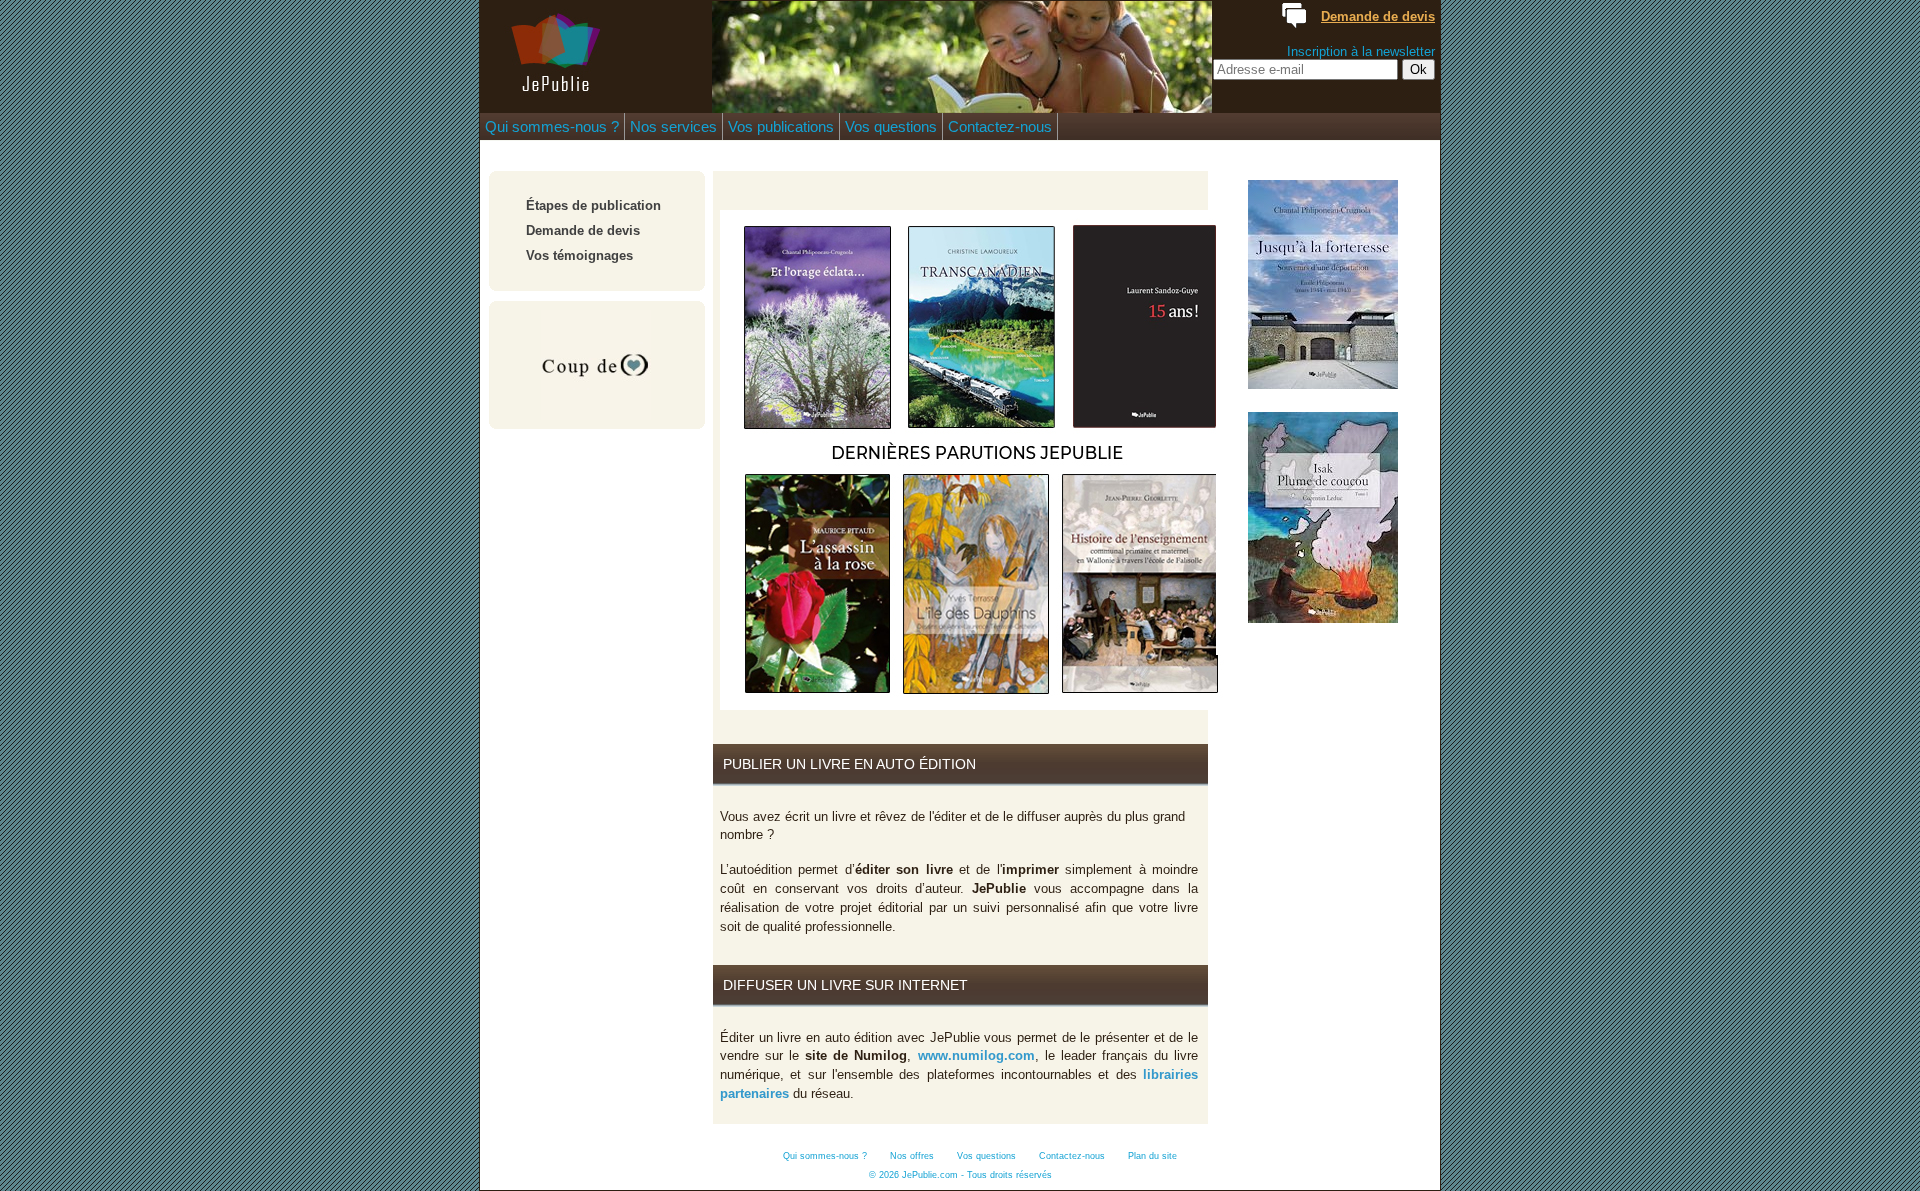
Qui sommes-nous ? (552, 126)
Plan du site (1152, 1156)
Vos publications (781, 126)
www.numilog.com (976, 1055)
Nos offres (912, 1156)
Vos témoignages (579, 255)
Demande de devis (583, 230)
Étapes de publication (593, 205)
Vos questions (891, 126)
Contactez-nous (1000, 126)
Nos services (673, 126)
